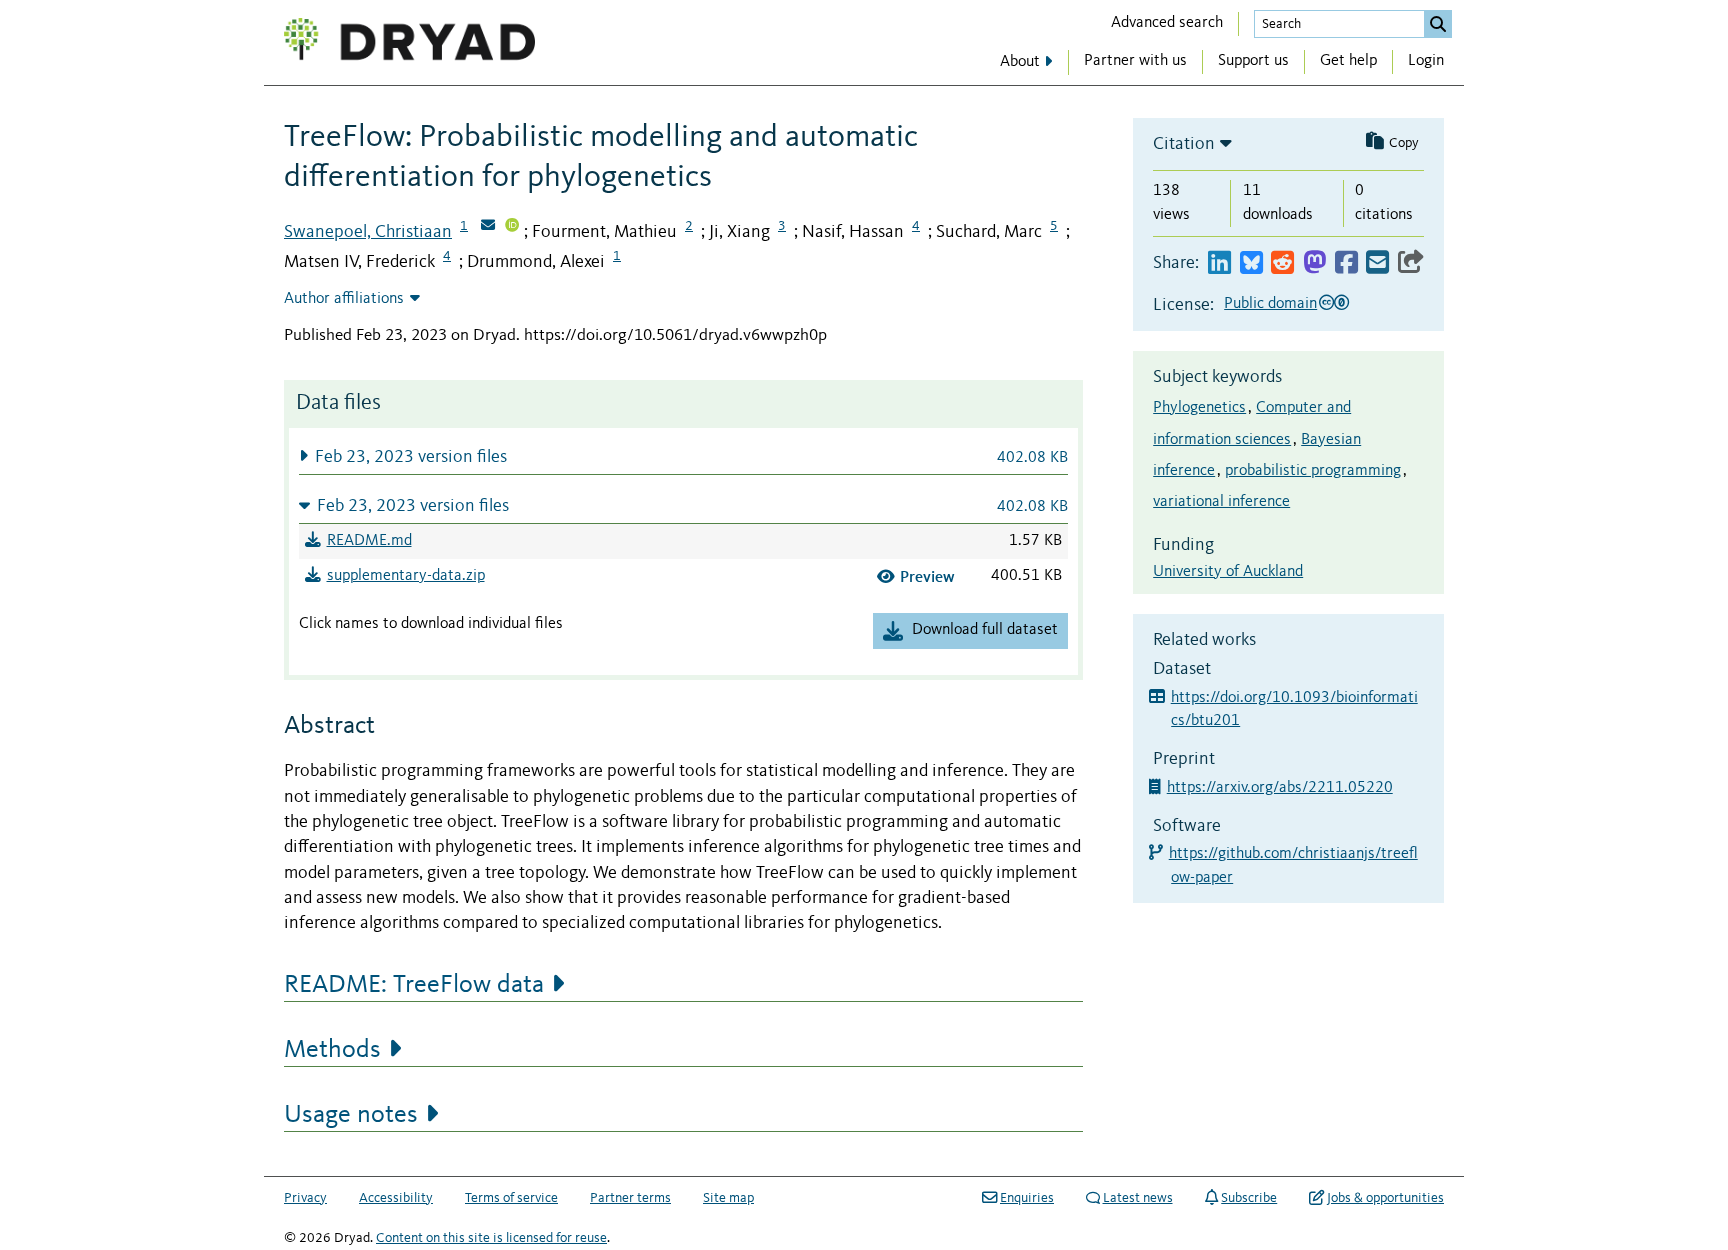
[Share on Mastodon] (1314, 263)
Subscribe (1249, 1198)
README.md (369, 541)
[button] (683, 456)
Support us (1253, 61)
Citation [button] (1184, 144)
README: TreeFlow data (414, 985)
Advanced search (1167, 23)
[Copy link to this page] (1411, 263)
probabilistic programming (1313, 471)
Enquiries (1027, 1198)
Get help (1348, 61)
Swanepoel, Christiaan (368, 232)
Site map (728, 1198)
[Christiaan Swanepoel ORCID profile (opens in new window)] (512, 227)
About (1020, 62)
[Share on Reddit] (1282, 263)
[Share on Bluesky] (1251, 263)
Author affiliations (344, 299)
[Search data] (1438, 24)
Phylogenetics (1199, 408)
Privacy (305, 1198)
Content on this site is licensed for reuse (491, 1238)
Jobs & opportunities (1385, 1198)
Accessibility (396, 1198)
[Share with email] (1377, 263)
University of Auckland (1228, 572)
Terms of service (511, 1198)
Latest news (1138, 1198)
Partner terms (630, 1198)
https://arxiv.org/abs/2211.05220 (1282, 788)
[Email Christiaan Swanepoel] (488, 227)
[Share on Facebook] (1346, 263)
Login (1426, 61)
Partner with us (1135, 61)
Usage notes (351, 1115)
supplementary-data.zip (406, 576)
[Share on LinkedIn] (1219, 263)
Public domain (1270, 304)
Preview (927, 576)
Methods (332, 1050)
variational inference (1221, 502)
